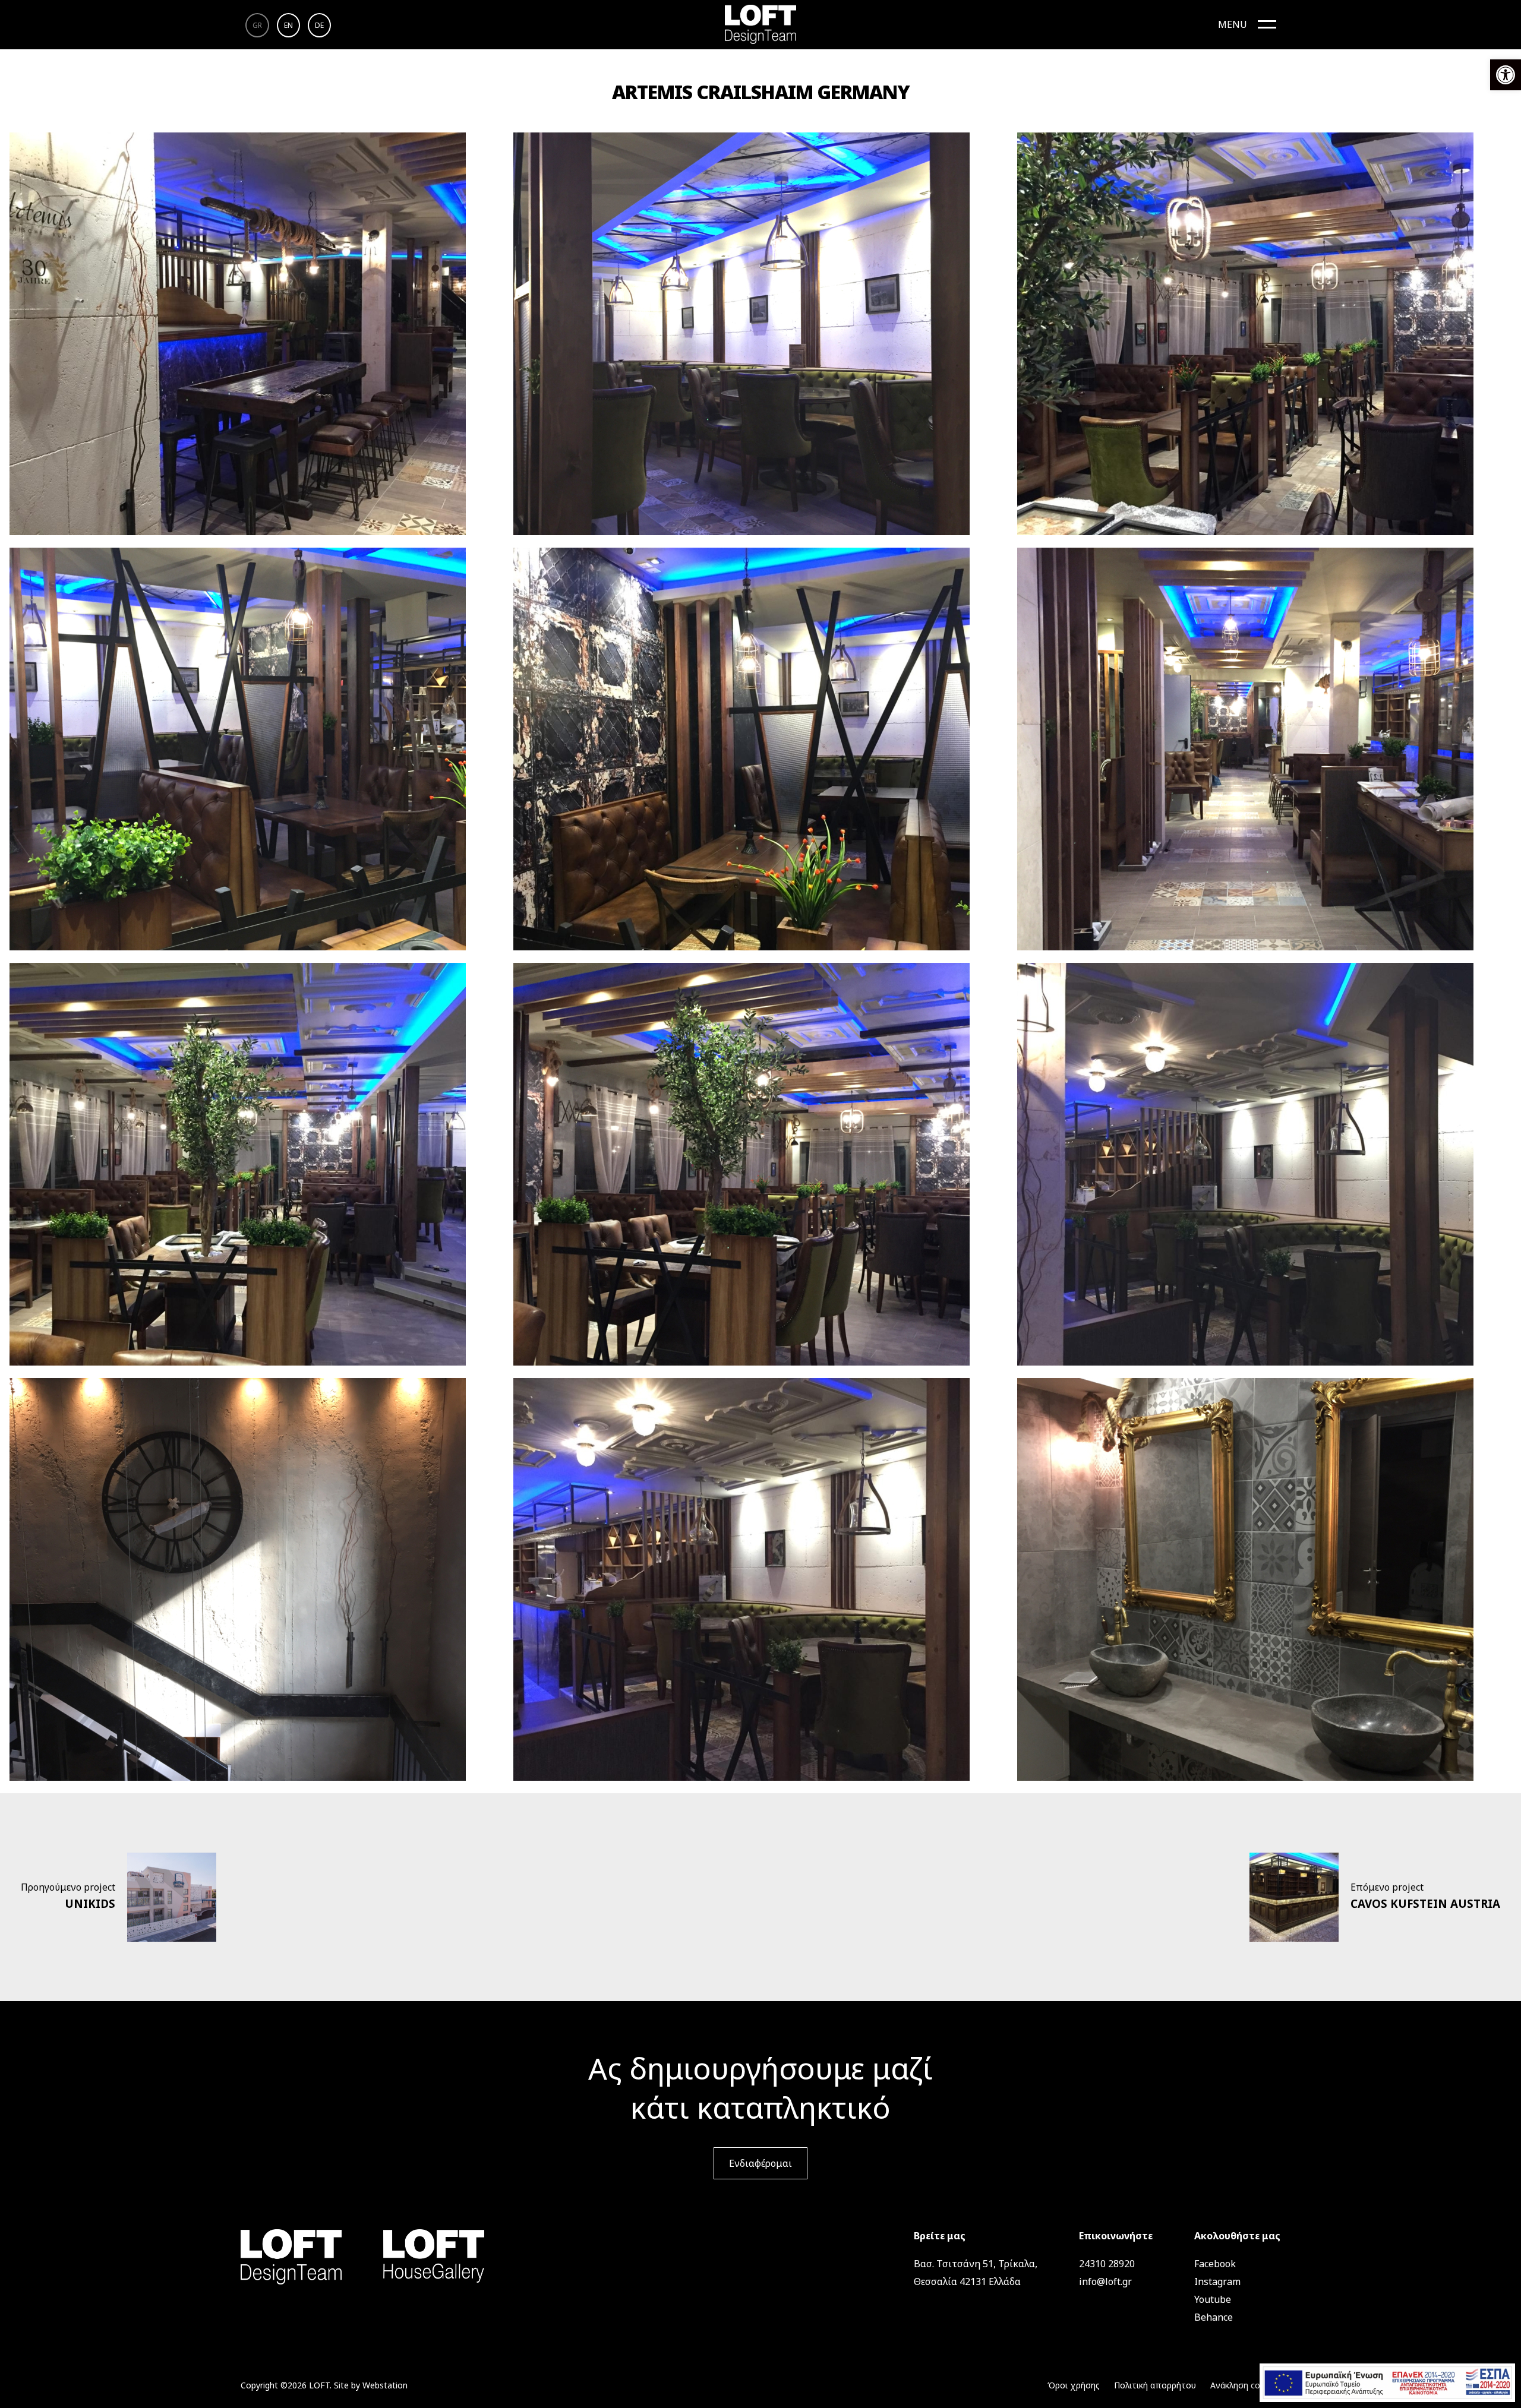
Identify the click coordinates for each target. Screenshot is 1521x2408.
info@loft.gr (1105, 2281)
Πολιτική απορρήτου (1155, 2385)
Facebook (1215, 2264)
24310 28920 (1107, 2264)
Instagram (1217, 2281)
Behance (1214, 2317)
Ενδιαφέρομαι (760, 2163)
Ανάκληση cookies (1245, 2385)
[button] (1506, 75)
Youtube (1213, 2299)
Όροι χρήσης (1074, 2385)
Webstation (385, 2385)
